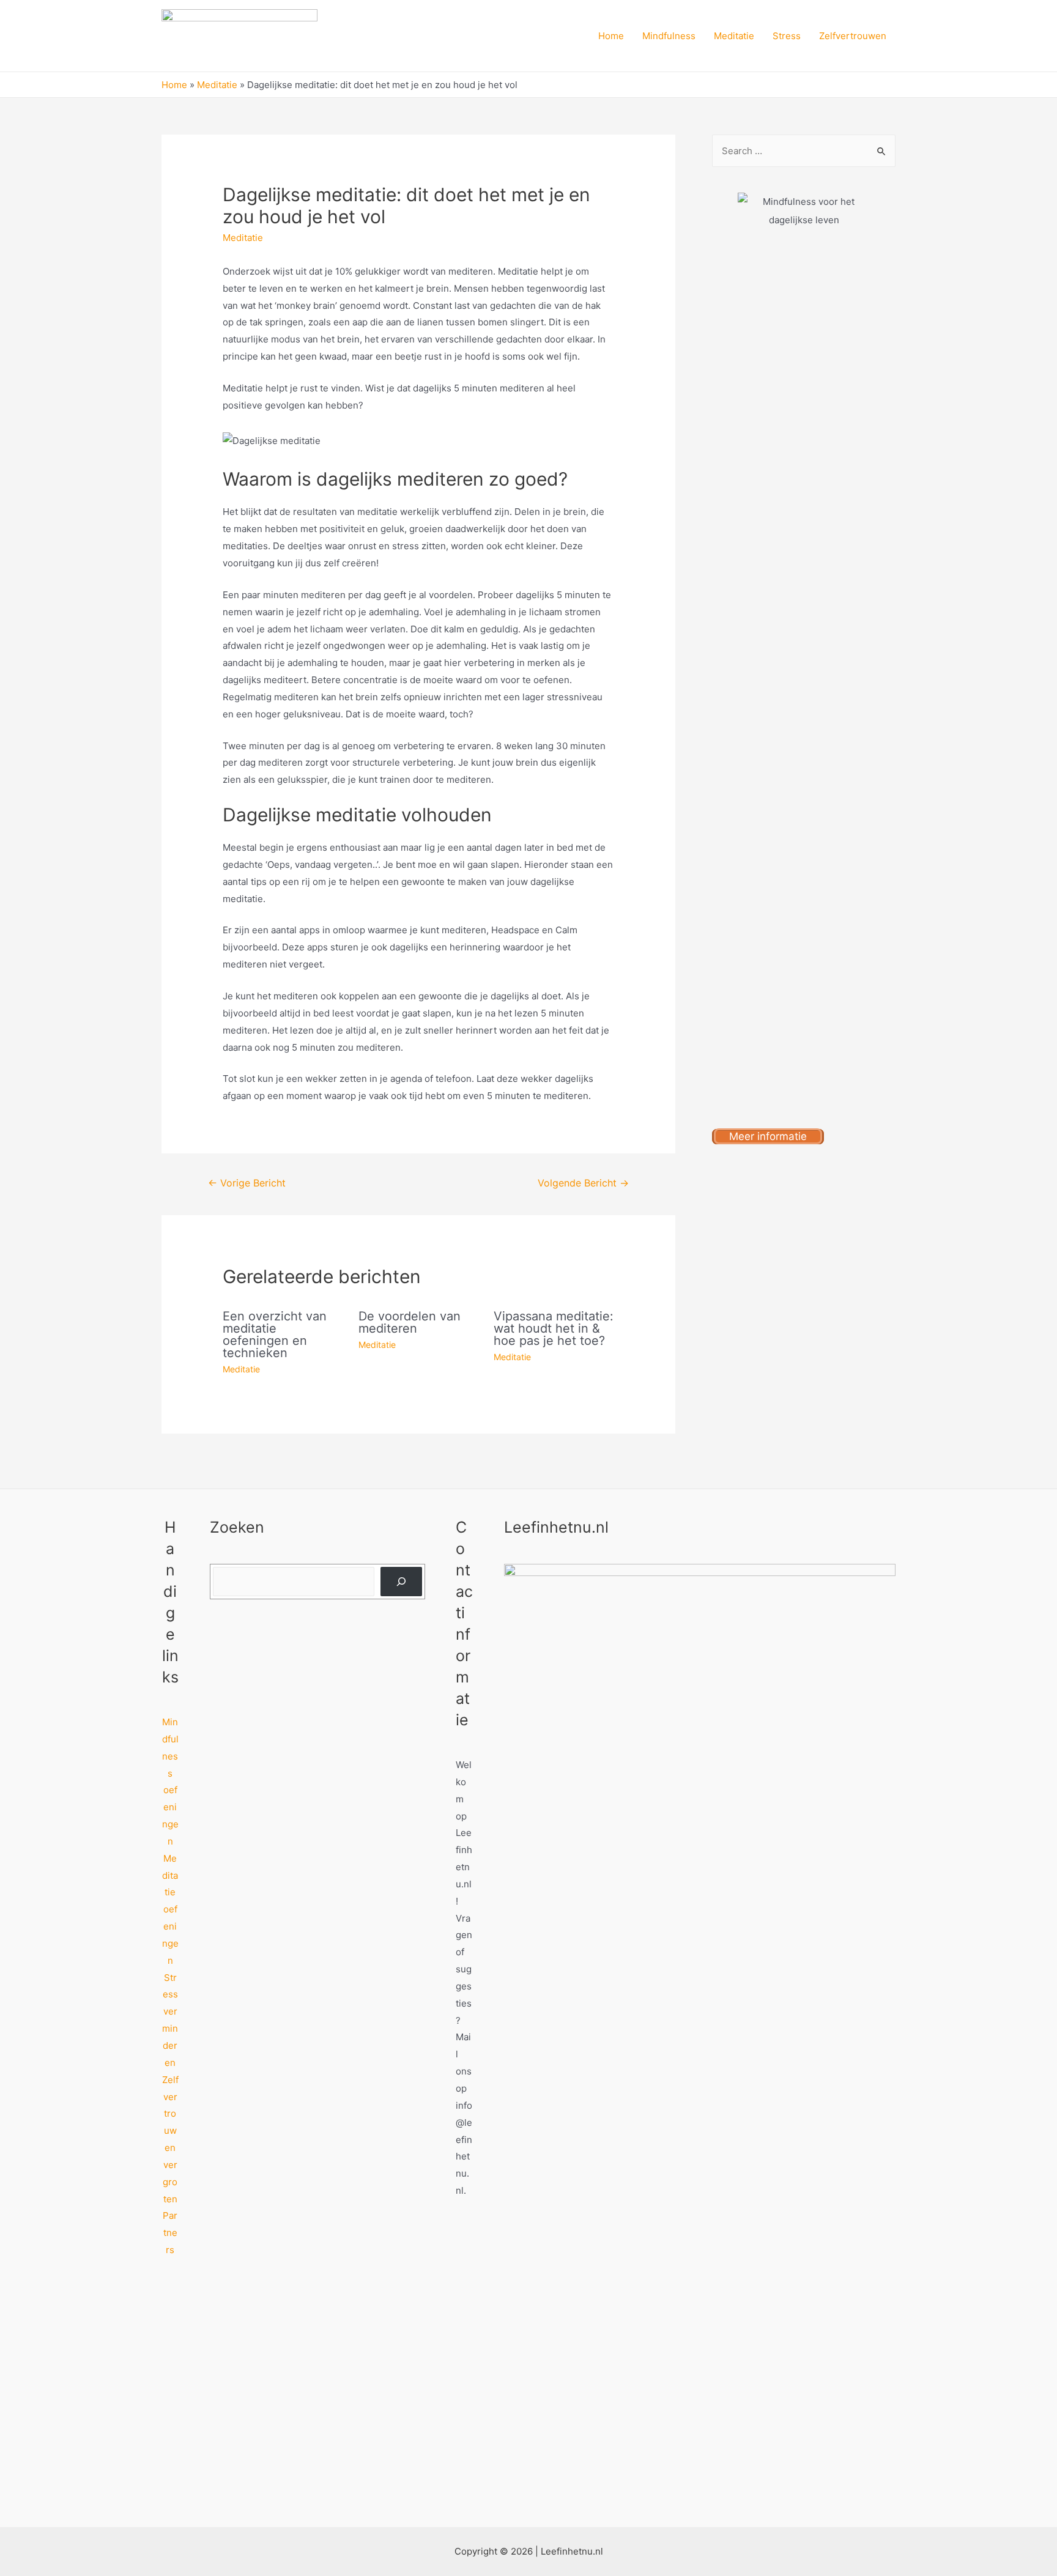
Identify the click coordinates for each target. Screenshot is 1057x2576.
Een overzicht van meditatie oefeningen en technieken (275, 1334)
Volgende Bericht (583, 1183)
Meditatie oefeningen (170, 1909)
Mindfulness (669, 36)
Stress (787, 36)
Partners (170, 2233)
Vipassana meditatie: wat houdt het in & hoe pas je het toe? (554, 1328)
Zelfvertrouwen (853, 36)
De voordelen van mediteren (410, 1322)
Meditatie (734, 36)
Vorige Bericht (247, 1183)
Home (611, 36)
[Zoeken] (401, 1582)
